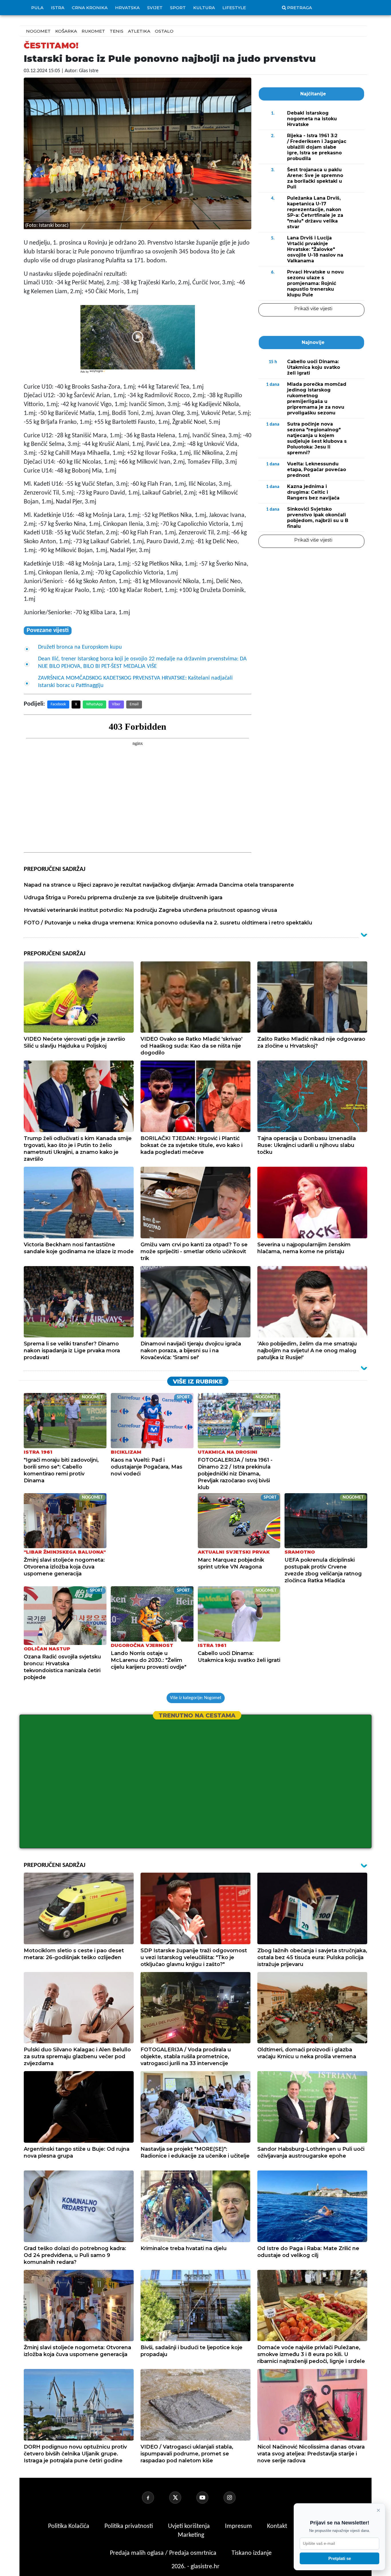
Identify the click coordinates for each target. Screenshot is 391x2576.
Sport (178, 8)
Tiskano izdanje (252, 2553)
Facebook (58, 704)
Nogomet (38, 31)
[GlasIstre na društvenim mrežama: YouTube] (209, 2498)
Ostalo (164, 31)
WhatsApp (94, 704)
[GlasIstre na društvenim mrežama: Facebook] (155, 2498)
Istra (58, 8)
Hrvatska (127, 8)
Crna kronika (90, 8)
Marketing (191, 2535)
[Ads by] (98, 374)
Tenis (116, 31)
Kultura (204, 8)
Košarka (66, 31)
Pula (37, 8)
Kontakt (278, 2526)
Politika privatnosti (129, 2526)
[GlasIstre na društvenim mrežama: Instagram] (236, 2498)
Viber (116, 704)
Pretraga (300, 8)
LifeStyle (234, 8)
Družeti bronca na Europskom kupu (80, 647)
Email (134, 704)
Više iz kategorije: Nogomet (196, 1698)
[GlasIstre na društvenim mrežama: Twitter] (182, 2498)
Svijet (155, 8)
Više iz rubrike (198, 1382)
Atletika (139, 31)
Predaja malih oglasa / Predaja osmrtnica (164, 2553)
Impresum (239, 2526)
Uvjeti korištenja (190, 2526)
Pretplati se (340, 2558)
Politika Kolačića (69, 2526)
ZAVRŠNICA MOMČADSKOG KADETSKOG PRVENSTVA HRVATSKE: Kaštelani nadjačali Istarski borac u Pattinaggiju (135, 682)
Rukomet (93, 31)
